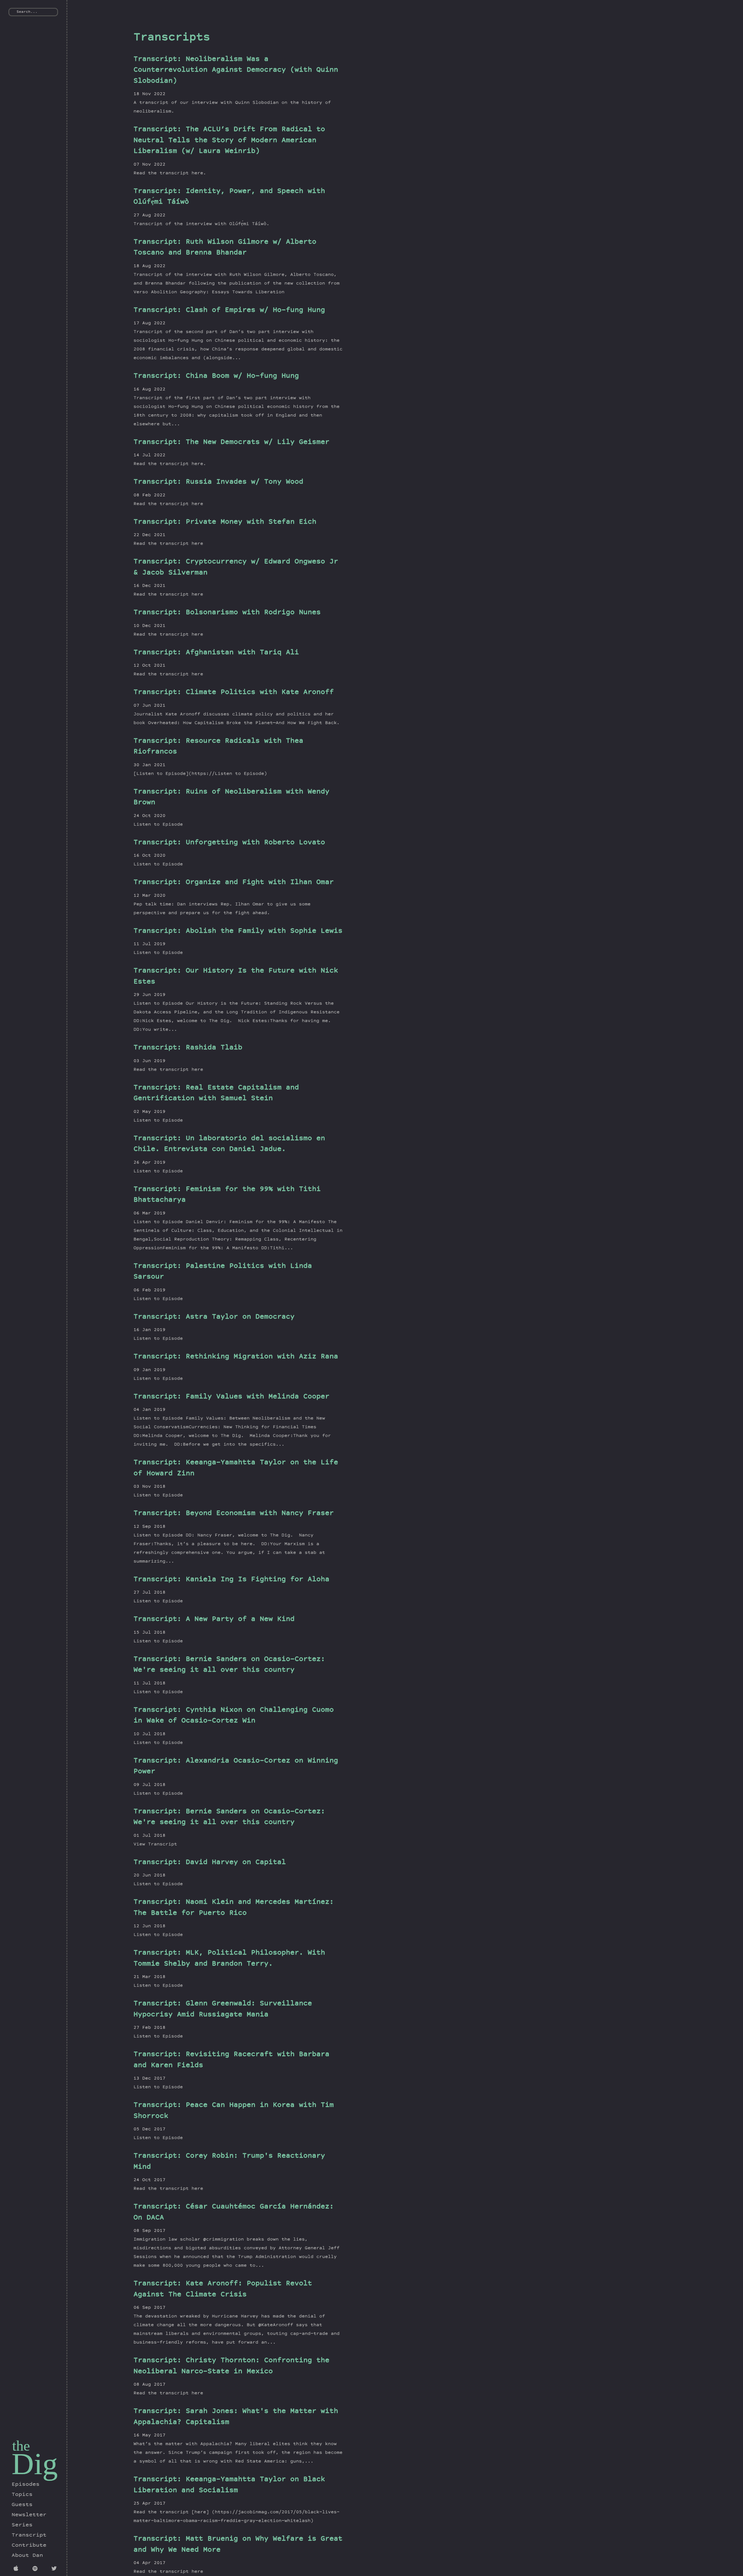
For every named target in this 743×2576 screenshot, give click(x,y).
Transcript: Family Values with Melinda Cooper (231, 1397)
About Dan (27, 2556)
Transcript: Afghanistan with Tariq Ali (216, 653)
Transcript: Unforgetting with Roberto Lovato (229, 843)
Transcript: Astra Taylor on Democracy (214, 1317)
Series (22, 2525)
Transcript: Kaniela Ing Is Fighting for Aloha (231, 1580)
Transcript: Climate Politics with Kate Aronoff (234, 693)
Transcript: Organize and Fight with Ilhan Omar (234, 883)
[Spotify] (36, 2569)
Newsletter (29, 2515)
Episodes (26, 2485)
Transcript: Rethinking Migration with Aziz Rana (236, 1357)
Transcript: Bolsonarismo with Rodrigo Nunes (227, 613)
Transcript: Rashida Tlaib (188, 1048)
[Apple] (17, 2569)
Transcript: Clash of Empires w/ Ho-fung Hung (229, 311)
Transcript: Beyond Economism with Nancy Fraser (234, 1514)
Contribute (29, 2546)
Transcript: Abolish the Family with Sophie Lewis (238, 931)
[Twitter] (55, 2569)
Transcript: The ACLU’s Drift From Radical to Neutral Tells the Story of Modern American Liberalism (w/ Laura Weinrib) (229, 141)
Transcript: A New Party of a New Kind (214, 1620)
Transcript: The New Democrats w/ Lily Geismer (231, 443)
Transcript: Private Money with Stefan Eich (225, 522)
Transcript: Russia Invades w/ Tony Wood (218, 482)
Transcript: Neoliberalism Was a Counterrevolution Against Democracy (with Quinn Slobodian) (236, 70)
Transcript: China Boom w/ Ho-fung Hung (216, 376)
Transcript (29, 2535)
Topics (22, 2495)
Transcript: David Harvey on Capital (210, 1863)
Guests (22, 2505)
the (21, 2446)
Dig (35, 2464)
